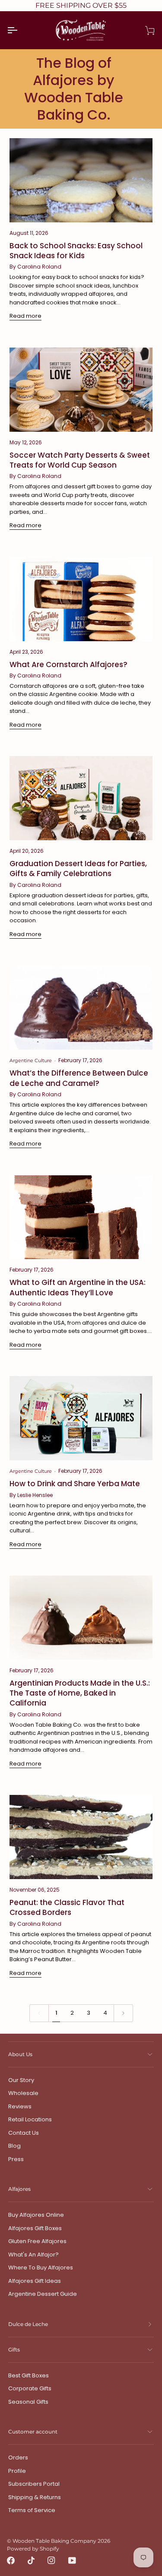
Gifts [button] (14, 2350)
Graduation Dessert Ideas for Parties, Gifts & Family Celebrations (78, 869)
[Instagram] (51, 2560)
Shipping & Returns (35, 2497)
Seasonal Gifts (28, 2402)
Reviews (20, 2106)
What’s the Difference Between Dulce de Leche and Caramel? (79, 1078)
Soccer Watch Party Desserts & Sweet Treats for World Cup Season (80, 460)
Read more (25, 316)
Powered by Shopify (33, 2549)
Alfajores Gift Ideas (35, 2281)
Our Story (21, 2080)
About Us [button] (20, 2054)
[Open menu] (20, 30)
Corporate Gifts (30, 2388)
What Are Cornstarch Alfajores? (68, 665)
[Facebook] (11, 2560)
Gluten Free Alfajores (37, 2241)
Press (16, 2159)
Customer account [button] (33, 2432)
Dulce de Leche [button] (28, 2324)
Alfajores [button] (19, 2189)
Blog (14, 2146)
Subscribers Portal (34, 2484)
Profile (17, 2471)
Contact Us (24, 2133)
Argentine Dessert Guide (43, 2294)
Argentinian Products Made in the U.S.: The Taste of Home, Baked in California (80, 1693)
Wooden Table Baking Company (54, 2541)
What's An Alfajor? (33, 2255)
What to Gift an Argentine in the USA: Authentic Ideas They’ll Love (78, 1287)
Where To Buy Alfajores (41, 2267)
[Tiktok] (31, 2560)
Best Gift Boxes (29, 2375)
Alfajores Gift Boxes (35, 2228)
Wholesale (23, 2093)
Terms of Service (32, 2510)
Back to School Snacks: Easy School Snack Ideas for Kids (76, 251)
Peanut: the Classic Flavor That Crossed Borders (67, 1907)
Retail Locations (30, 2119)
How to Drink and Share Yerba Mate (75, 1484)
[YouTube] (72, 2560)
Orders (18, 2457)
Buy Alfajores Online (36, 2215)
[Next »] (123, 2013)
